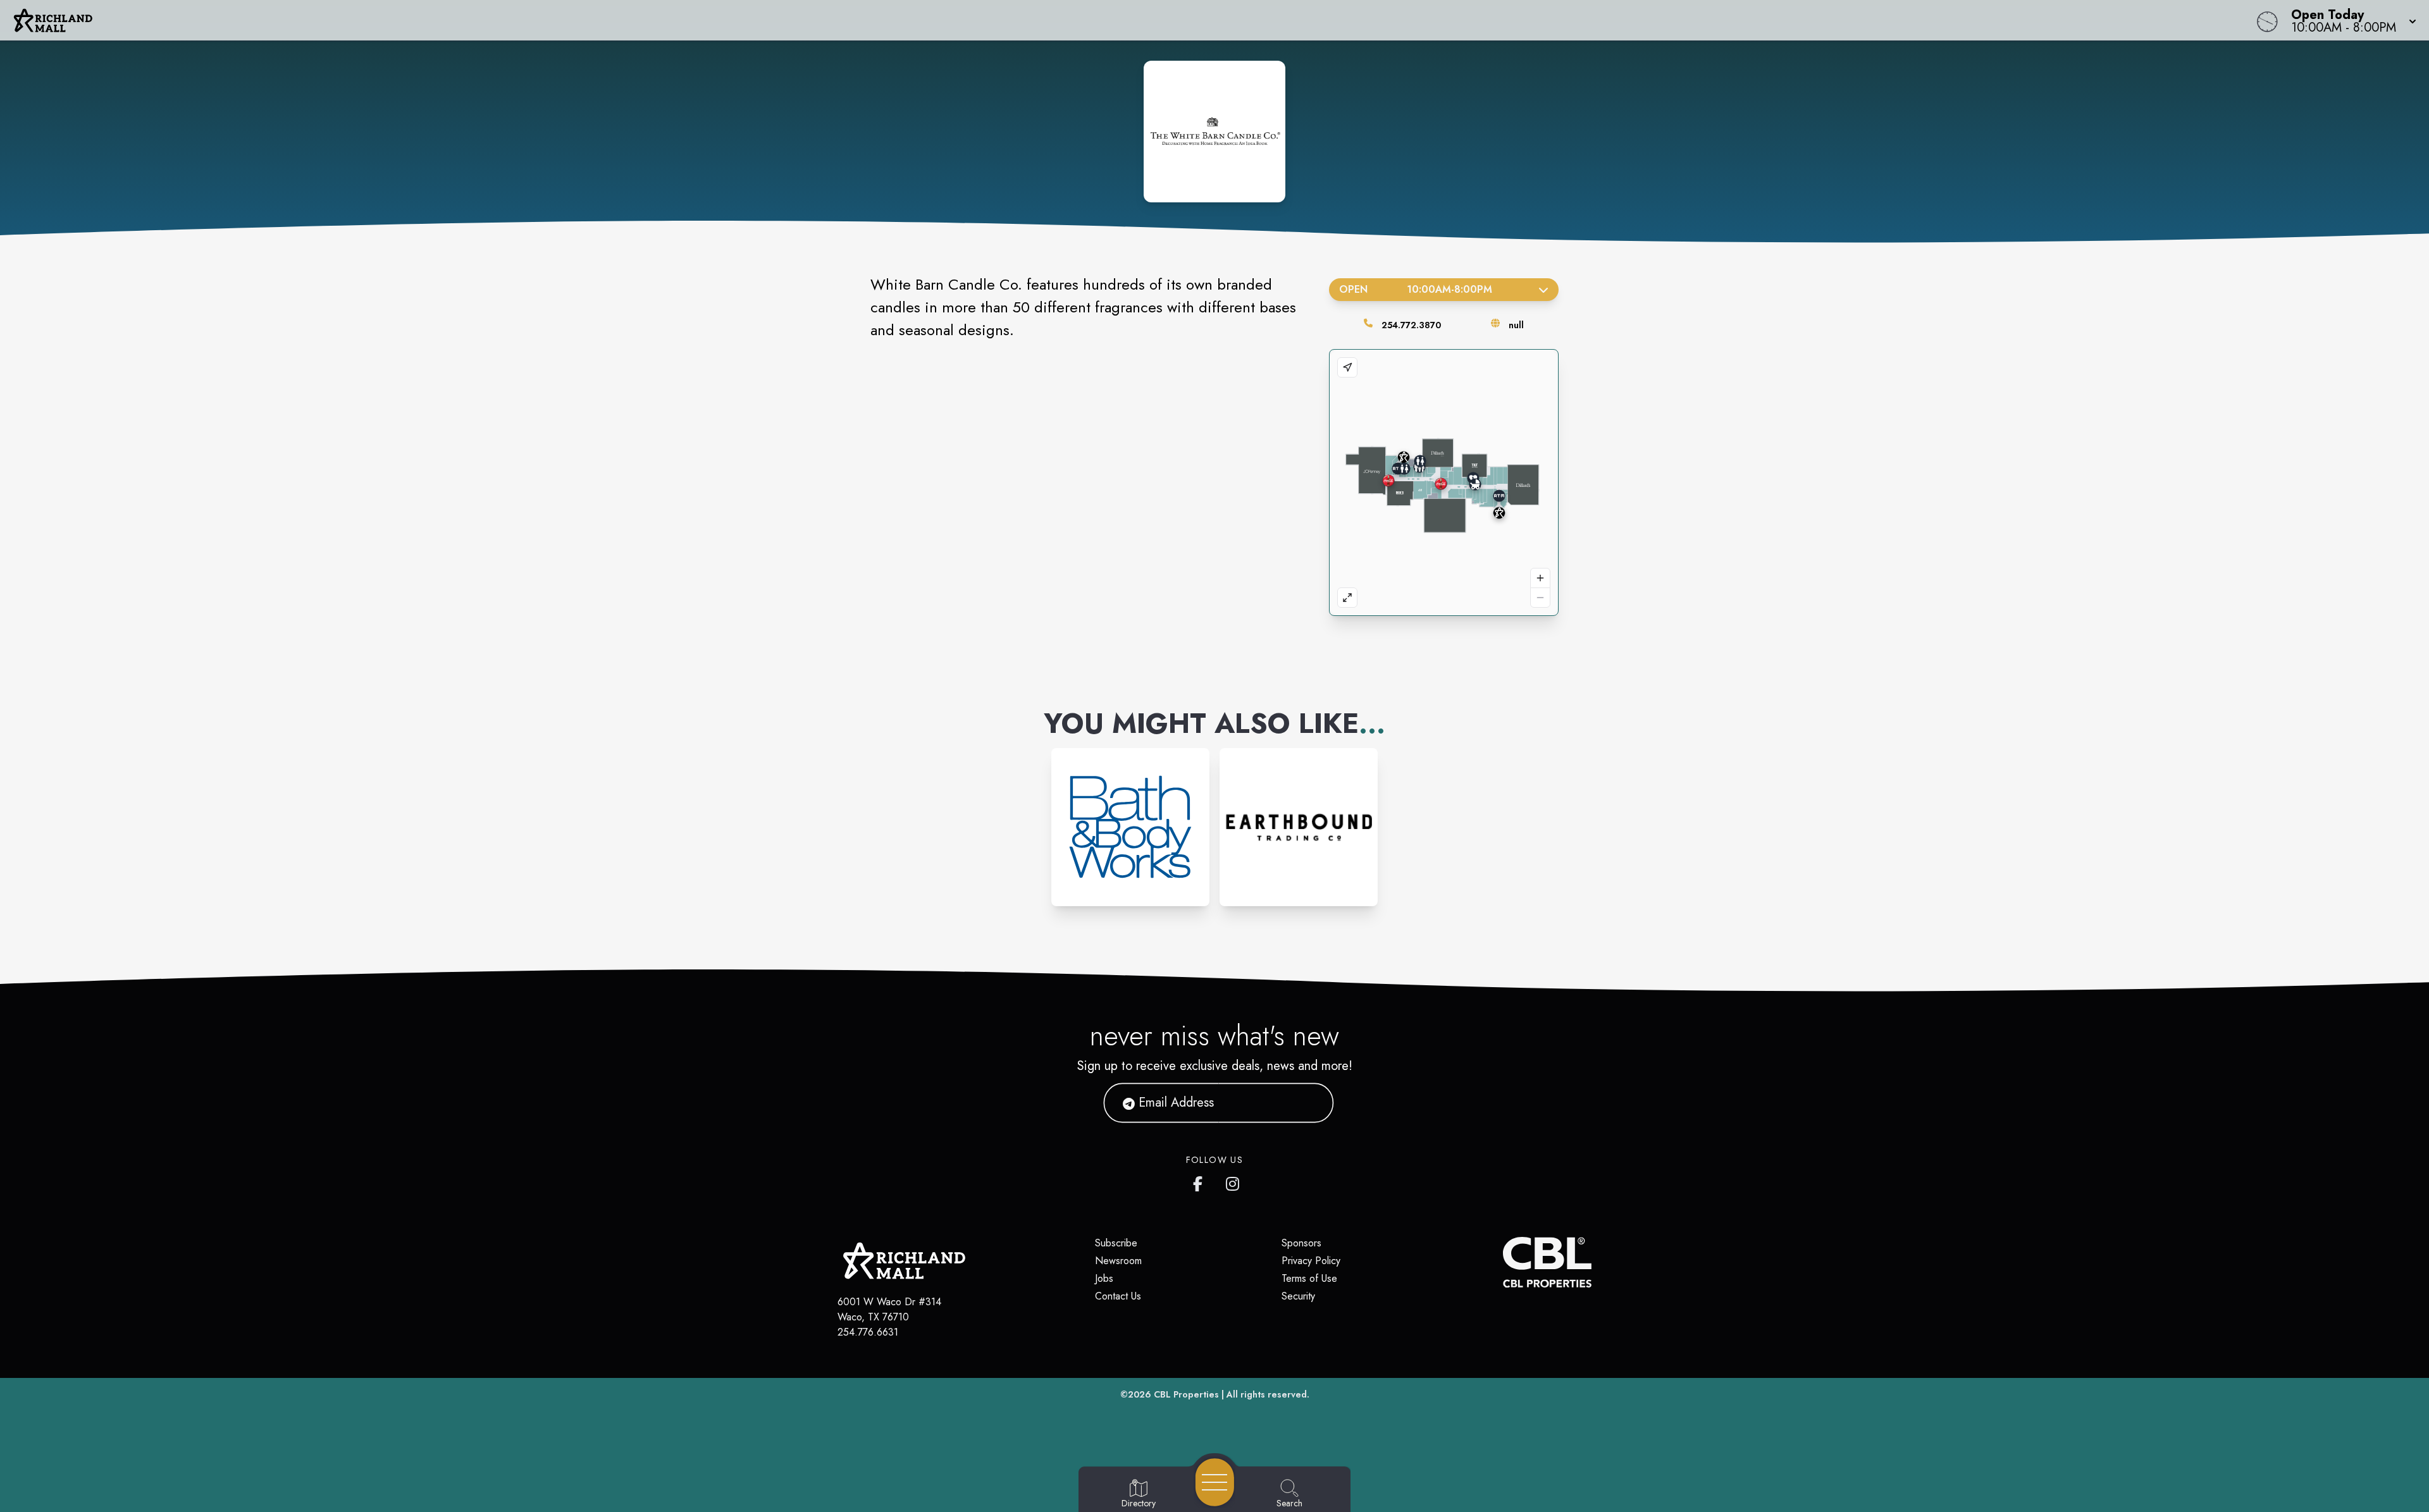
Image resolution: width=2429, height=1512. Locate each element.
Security (1298, 1296)
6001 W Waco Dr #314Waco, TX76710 (889, 1309)
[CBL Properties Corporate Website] (1503, 1262)
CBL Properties (1186, 1394)
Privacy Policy (1311, 1261)
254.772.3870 (1411, 325)
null (1516, 325)
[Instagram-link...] (1130, 827)
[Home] (913, 20)
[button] (2350, 20)
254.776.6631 (868, 1332)
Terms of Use (1309, 1278)
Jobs (1104, 1278)
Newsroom (1118, 1261)
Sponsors (1301, 1243)
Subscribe (1116, 1243)
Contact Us (1118, 1296)
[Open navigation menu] (1215, 1482)
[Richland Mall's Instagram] (1233, 1181)
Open (1415, 289)
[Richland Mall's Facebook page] (1201, 1181)
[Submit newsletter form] (1309, 1103)
